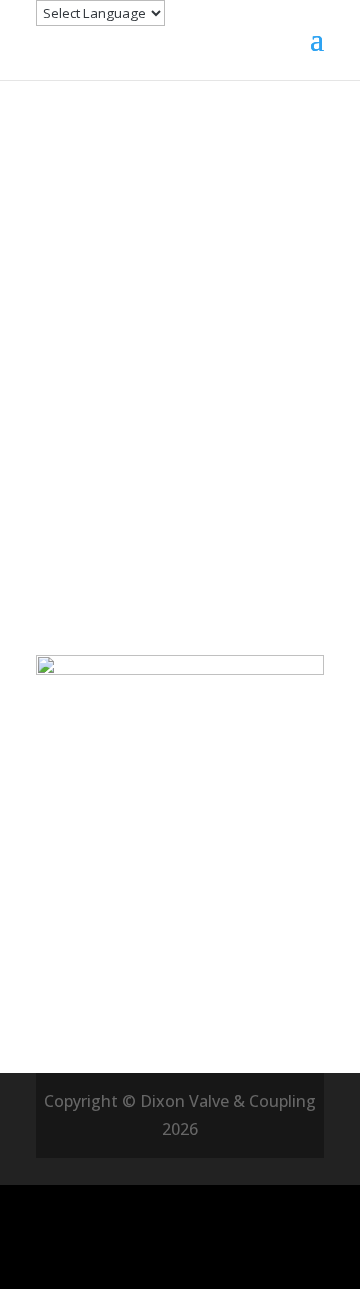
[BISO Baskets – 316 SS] (180, 912)
